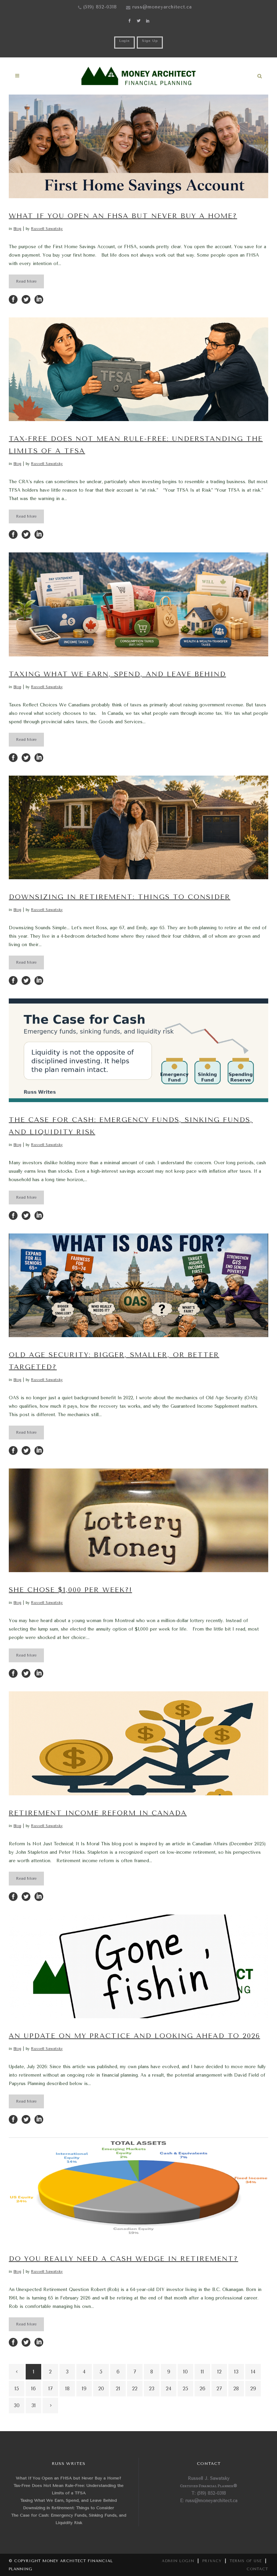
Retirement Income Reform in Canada (98, 1813)
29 (253, 2389)
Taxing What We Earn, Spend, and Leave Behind (117, 674)
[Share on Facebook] (13, 299)
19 (84, 2389)
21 (118, 2389)
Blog (17, 229)
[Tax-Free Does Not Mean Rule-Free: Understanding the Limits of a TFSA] (138, 369)
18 (67, 2389)
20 (101, 2389)
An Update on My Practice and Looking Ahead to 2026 (134, 2036)
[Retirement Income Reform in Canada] (138, 1743)
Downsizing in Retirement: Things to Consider (120, 897)
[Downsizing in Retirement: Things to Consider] (138, 827)
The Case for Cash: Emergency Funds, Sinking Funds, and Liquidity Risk (69, 2519)
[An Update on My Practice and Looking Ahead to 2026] (138, 1966)
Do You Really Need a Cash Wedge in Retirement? (123, 2259)
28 (236, 2389)
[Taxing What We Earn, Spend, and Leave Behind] (138, 604)
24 (169, 2389)
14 (253, 2372)
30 (17, 2405)
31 (34, 2405)
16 (33, 2389)
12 (219, 2372)
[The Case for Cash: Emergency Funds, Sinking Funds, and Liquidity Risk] (138, 1050)
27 (219, 2389)
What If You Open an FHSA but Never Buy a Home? (123, 216)
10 (185, 2372)
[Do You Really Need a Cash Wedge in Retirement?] (138, 2189)
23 (152, 2389)
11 (202, 2372)
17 (51, 2389)
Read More (26, 281)
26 (203, 2389)
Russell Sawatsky (47, 229)
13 (236, 2372)
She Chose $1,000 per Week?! (70, 1590)
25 (185, 2389)
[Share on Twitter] (26, 299)
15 (17, 2389)
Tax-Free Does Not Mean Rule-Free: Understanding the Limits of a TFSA (69, 2489)
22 (135, 2389)
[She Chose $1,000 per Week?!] (138, 1520)
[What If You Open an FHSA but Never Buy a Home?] (138, 146)
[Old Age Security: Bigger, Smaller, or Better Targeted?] (138, 1285)
